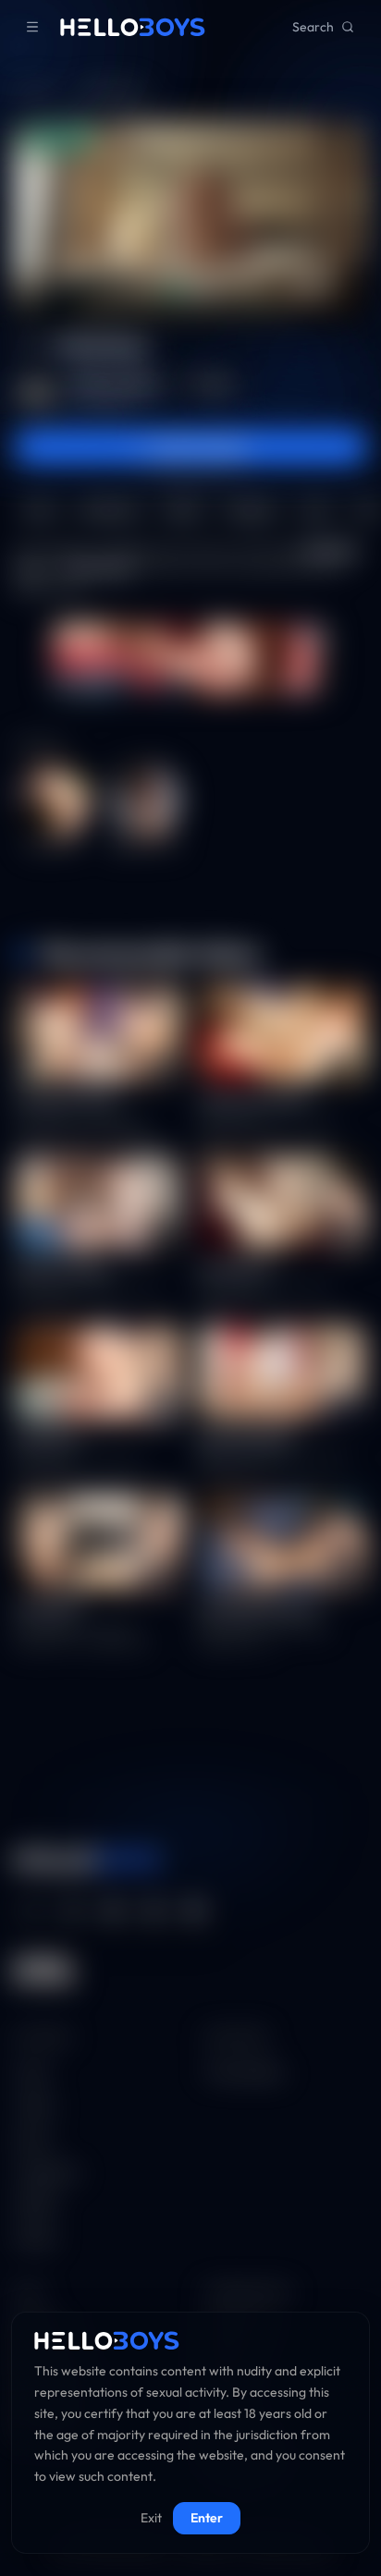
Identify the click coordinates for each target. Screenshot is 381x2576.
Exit (151, 2518)
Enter (207, 2518)
